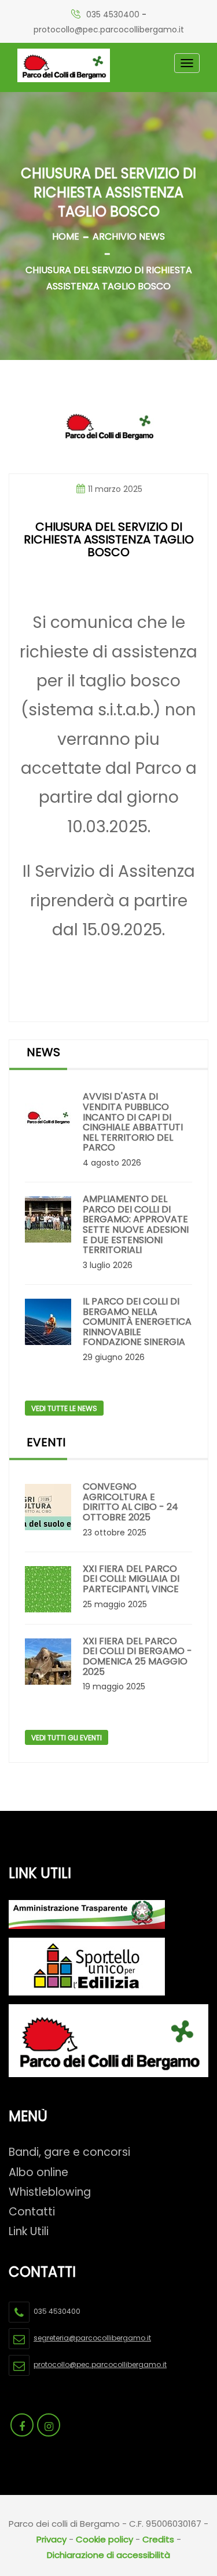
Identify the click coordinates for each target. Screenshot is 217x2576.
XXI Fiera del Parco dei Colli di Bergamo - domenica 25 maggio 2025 (137, 1656)
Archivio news (129, 236)
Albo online (38, 2172)
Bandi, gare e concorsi (69, 2152)
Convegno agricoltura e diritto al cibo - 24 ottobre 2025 (130, 1502)
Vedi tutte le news (64, 1408)
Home (66, 236)
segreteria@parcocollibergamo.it (92, 2338)
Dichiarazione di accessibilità (108, 2555)
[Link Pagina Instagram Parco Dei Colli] (49, 2425)
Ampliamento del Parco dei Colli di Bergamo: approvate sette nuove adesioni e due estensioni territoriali (136, 1225)
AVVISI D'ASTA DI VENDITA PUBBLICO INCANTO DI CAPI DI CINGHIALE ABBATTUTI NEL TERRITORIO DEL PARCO (133, 1122)
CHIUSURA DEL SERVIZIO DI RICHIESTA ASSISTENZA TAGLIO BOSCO (109, 278)
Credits (158, 2539)
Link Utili (29, 2231)
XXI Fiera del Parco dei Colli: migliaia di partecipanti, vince (131, 1579)
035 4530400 (113, 14)
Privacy (52, 2539)
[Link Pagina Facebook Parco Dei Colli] (22, 2425)
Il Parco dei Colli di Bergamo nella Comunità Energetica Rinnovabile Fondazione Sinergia (137, 1322)
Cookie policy (104, 2539)
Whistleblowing (50, 2192)
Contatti (32, 2212)
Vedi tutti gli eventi (67, 1738)
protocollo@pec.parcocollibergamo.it (109, 30)
